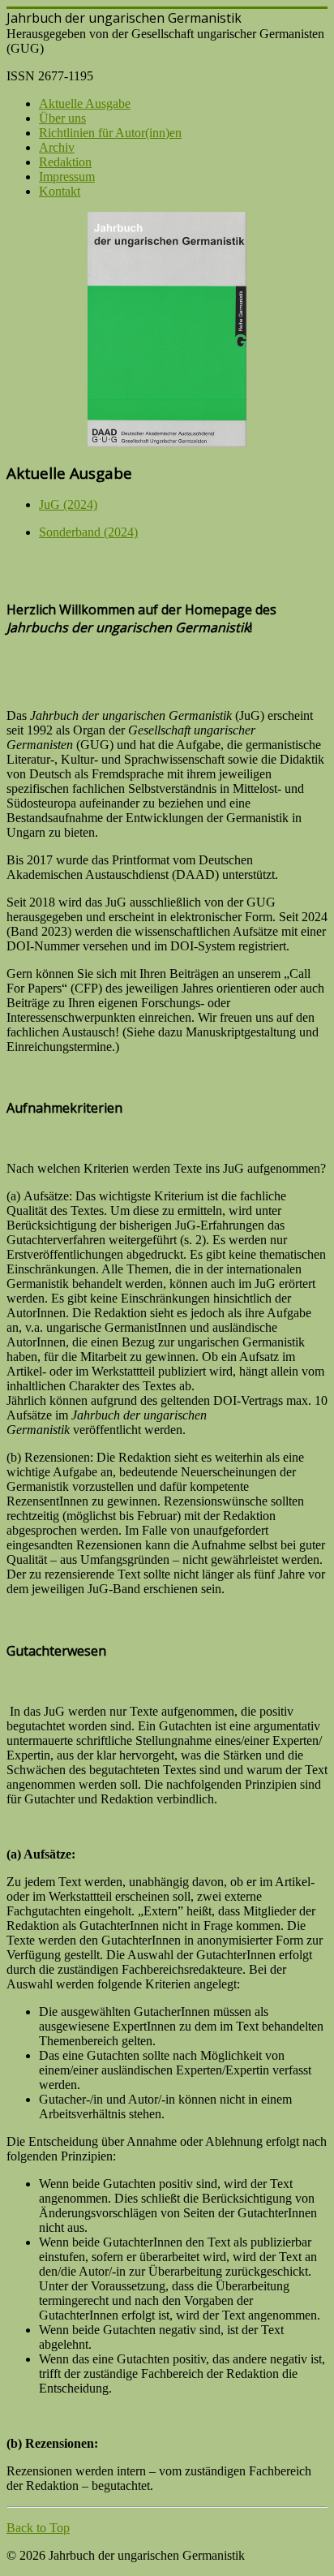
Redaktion (65, 162)
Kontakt (60, 191)
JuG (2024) (68, 504)
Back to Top (38, 2528)
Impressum (67, 177)
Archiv (57, 147)
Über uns (62, 118)
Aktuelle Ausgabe (85, 103)
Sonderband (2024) (88, 532)
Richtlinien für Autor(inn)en (110, 133)
